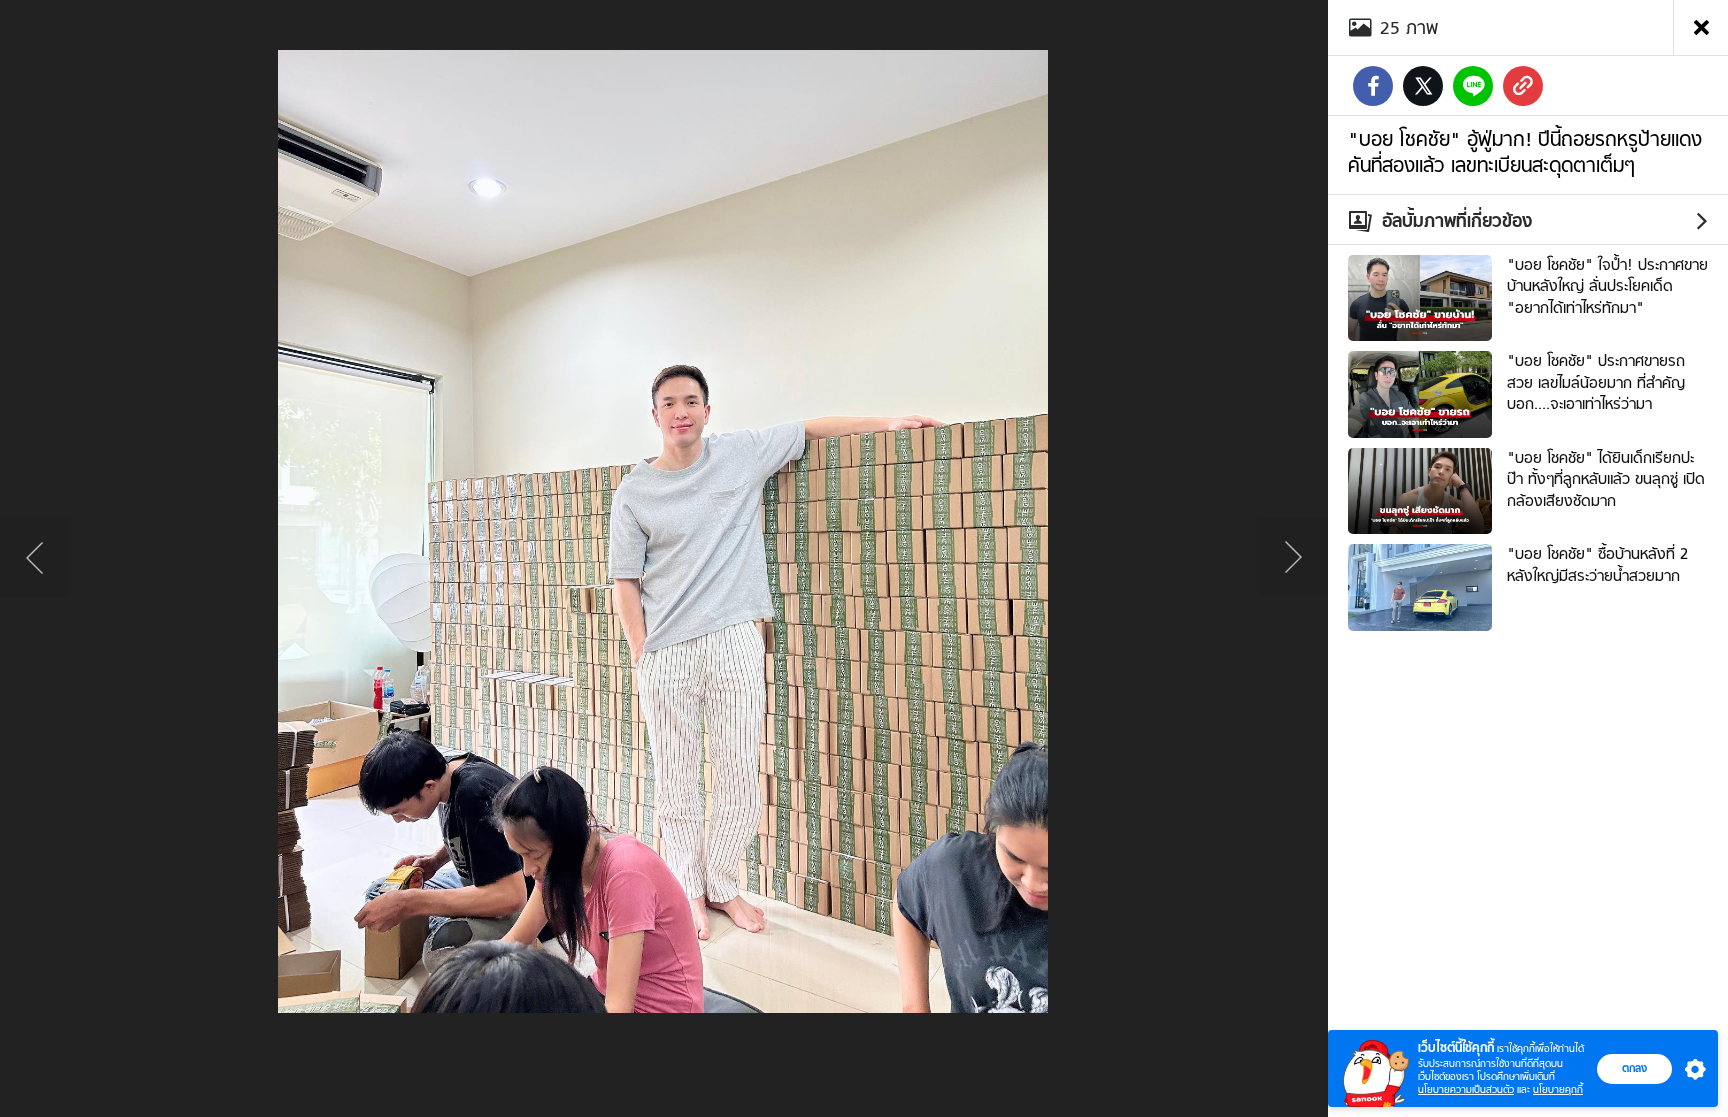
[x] (1423, 86)
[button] (1691, 1069)
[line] (1473, 86)
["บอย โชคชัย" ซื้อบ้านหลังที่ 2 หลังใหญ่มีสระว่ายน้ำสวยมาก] (1420, 585)
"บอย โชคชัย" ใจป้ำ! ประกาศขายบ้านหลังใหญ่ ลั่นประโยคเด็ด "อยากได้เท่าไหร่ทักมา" (1607, 286)
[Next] (1293, 559)
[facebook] (1373, 86)
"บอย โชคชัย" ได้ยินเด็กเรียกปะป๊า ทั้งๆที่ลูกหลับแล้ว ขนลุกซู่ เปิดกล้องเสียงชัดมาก (1606, 479)
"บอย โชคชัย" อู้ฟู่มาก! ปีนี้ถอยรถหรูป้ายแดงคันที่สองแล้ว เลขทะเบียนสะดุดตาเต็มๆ (1525, 152)
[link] (1523, 86)
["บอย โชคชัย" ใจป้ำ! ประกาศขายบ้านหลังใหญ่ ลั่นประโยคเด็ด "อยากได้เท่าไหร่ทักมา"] (1420, 296)
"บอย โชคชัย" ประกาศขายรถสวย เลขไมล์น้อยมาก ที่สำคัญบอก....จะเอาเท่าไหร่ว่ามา (1596, 382)
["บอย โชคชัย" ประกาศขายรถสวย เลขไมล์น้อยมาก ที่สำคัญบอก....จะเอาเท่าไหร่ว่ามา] (1420, 392)
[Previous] (35, 559)
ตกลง (1634, 1068)
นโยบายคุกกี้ (1558, 1089)
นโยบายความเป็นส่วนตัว (1466, 1089)
